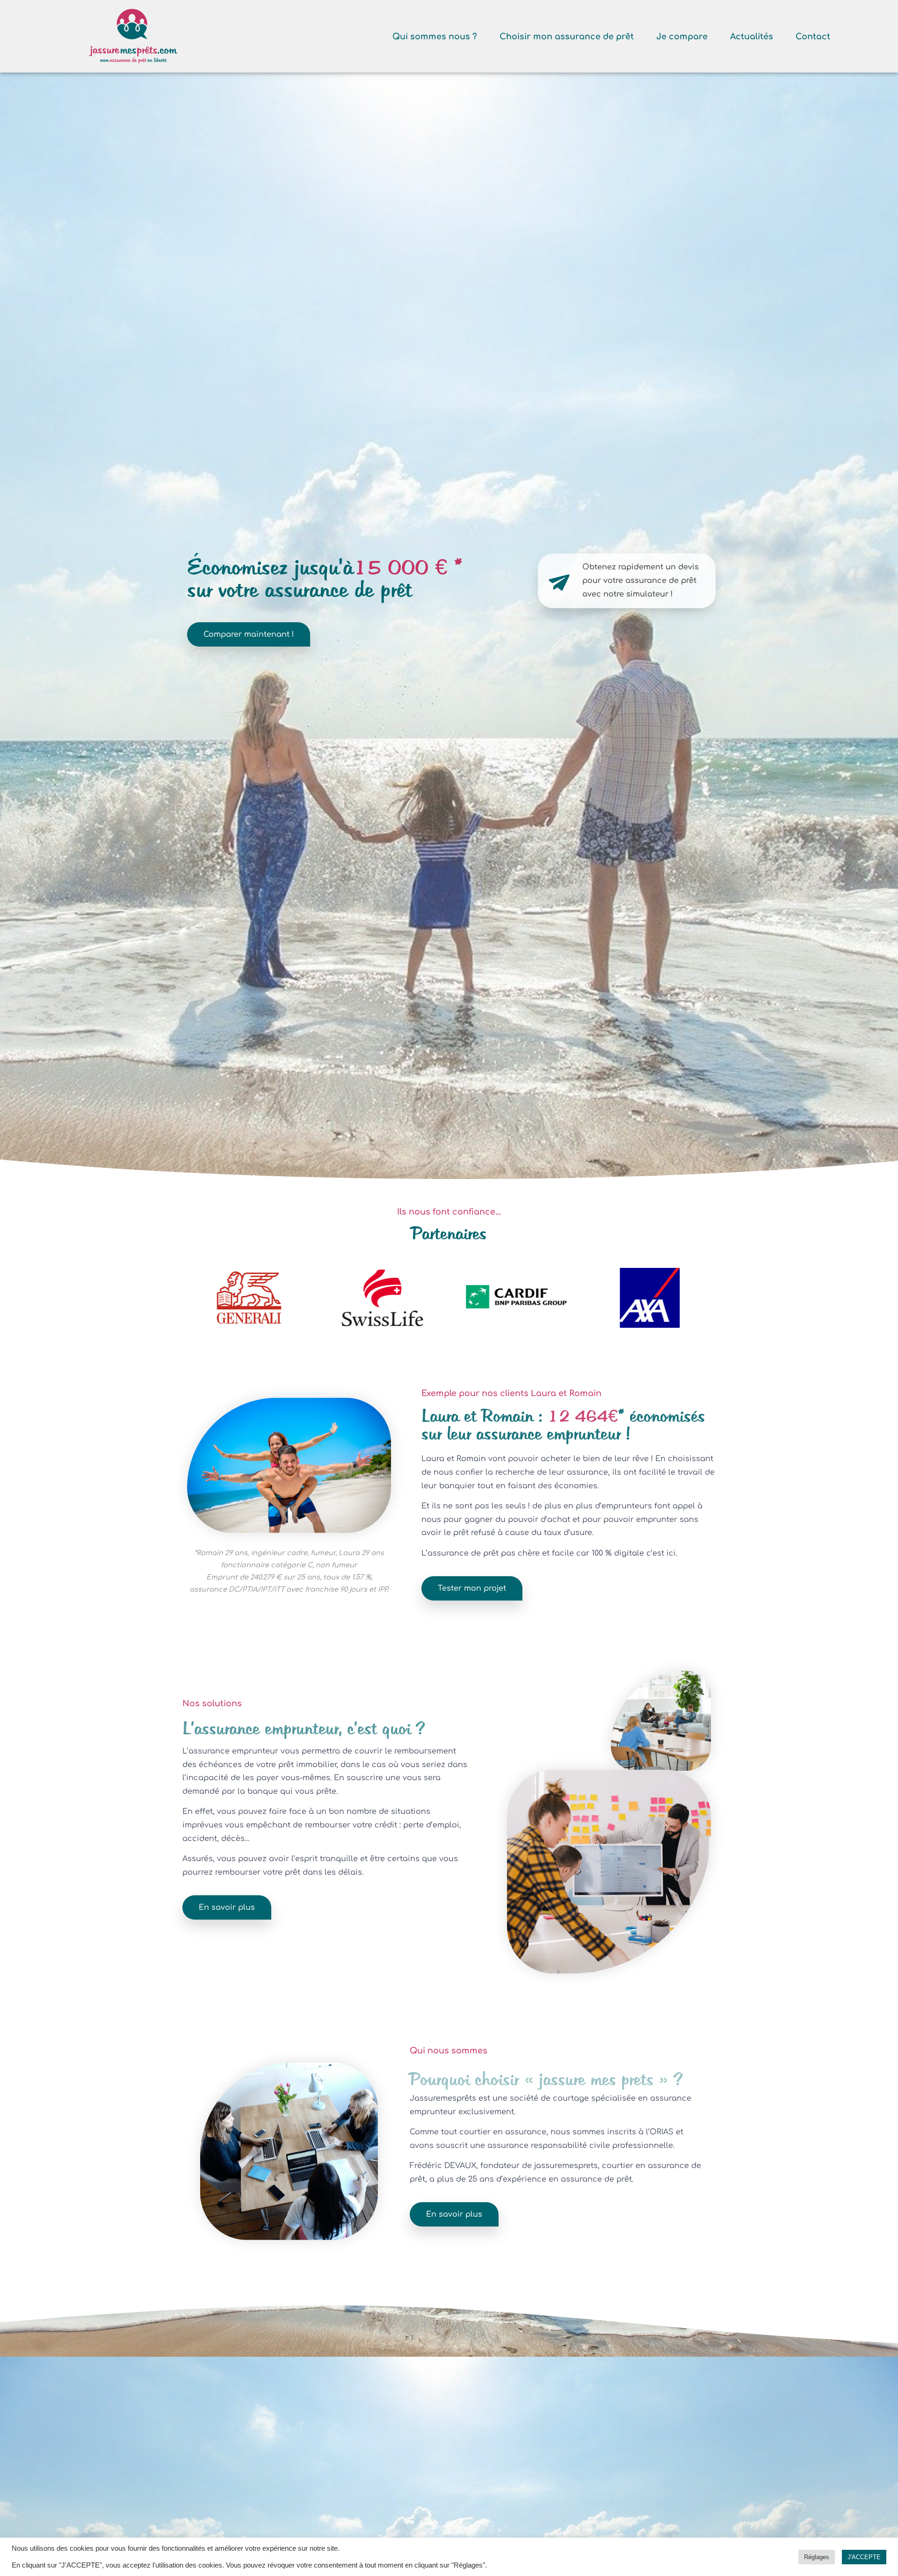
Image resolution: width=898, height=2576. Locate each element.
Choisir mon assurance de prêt (567, 36)
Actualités (752, 36)
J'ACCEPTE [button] (864, 2557)
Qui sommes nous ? (435, 36)
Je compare (682, 36)
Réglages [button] (817, 2557)
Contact (813, 36)
